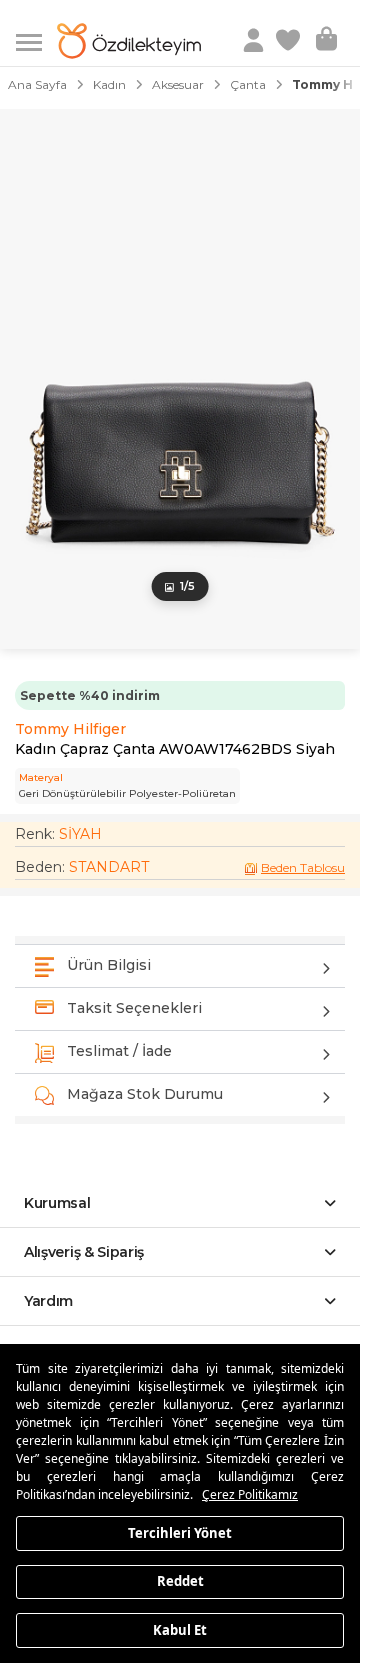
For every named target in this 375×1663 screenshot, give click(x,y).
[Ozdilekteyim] (129, 41)
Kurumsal (57, 1203)
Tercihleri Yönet (180, 1532)
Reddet (180, 1581)
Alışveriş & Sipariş (84, 1252)
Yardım (48, 1301)
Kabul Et (180, 1629)
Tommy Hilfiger (70, 729)
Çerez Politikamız (250, 1494)
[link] (290, 41)
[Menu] (36, 40)
